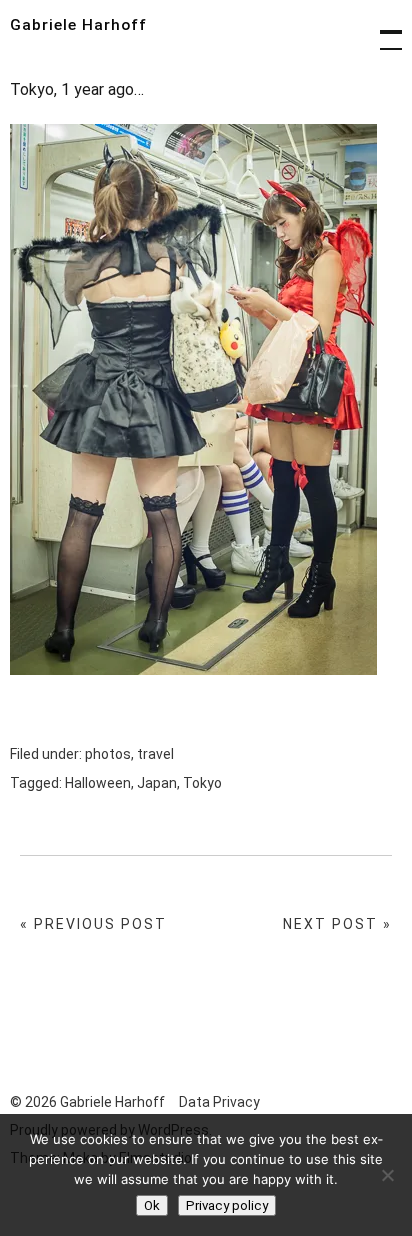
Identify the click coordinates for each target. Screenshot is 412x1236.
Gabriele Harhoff (78, 25)
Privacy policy (227, 1205)
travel (155, 754)
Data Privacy (219, 1102)
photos (108, 754)
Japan (157, 783)
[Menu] (382, 30)
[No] (387, 1175)
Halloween (98, 783)
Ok (152, 1205)
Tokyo (202, 783)
